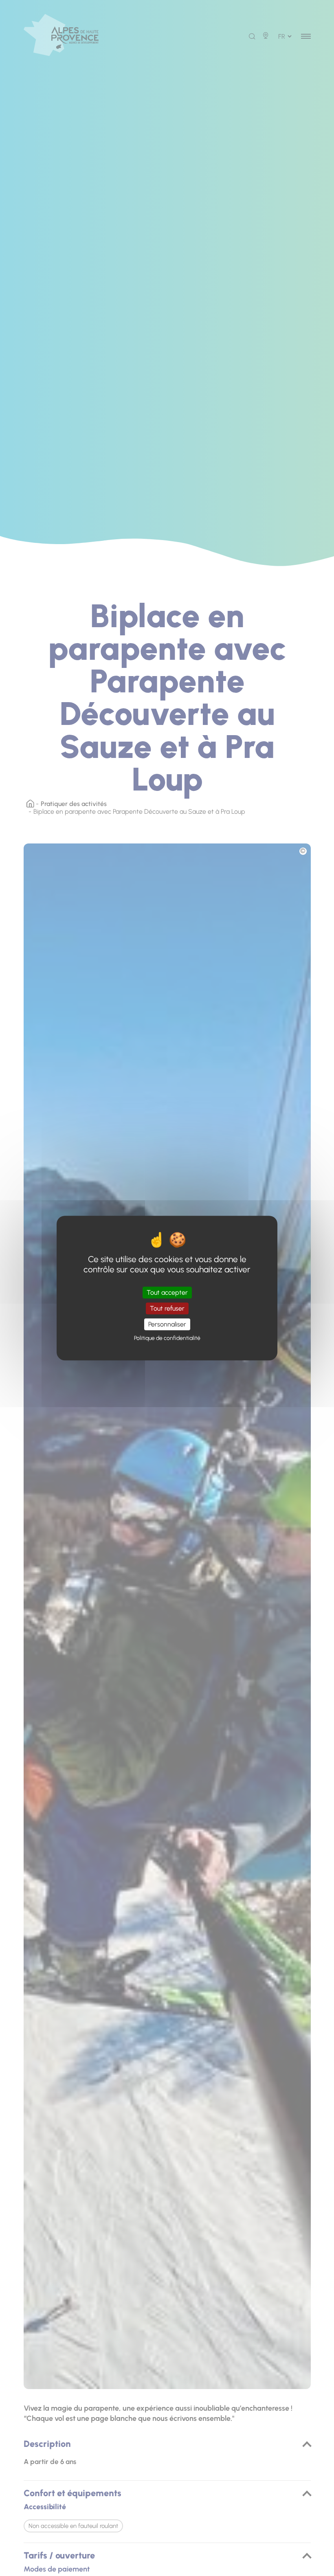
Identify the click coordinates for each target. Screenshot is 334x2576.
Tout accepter (167, 1292)
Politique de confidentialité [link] (167, 1338)
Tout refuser (167, 1308)
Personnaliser (167, 1324)
